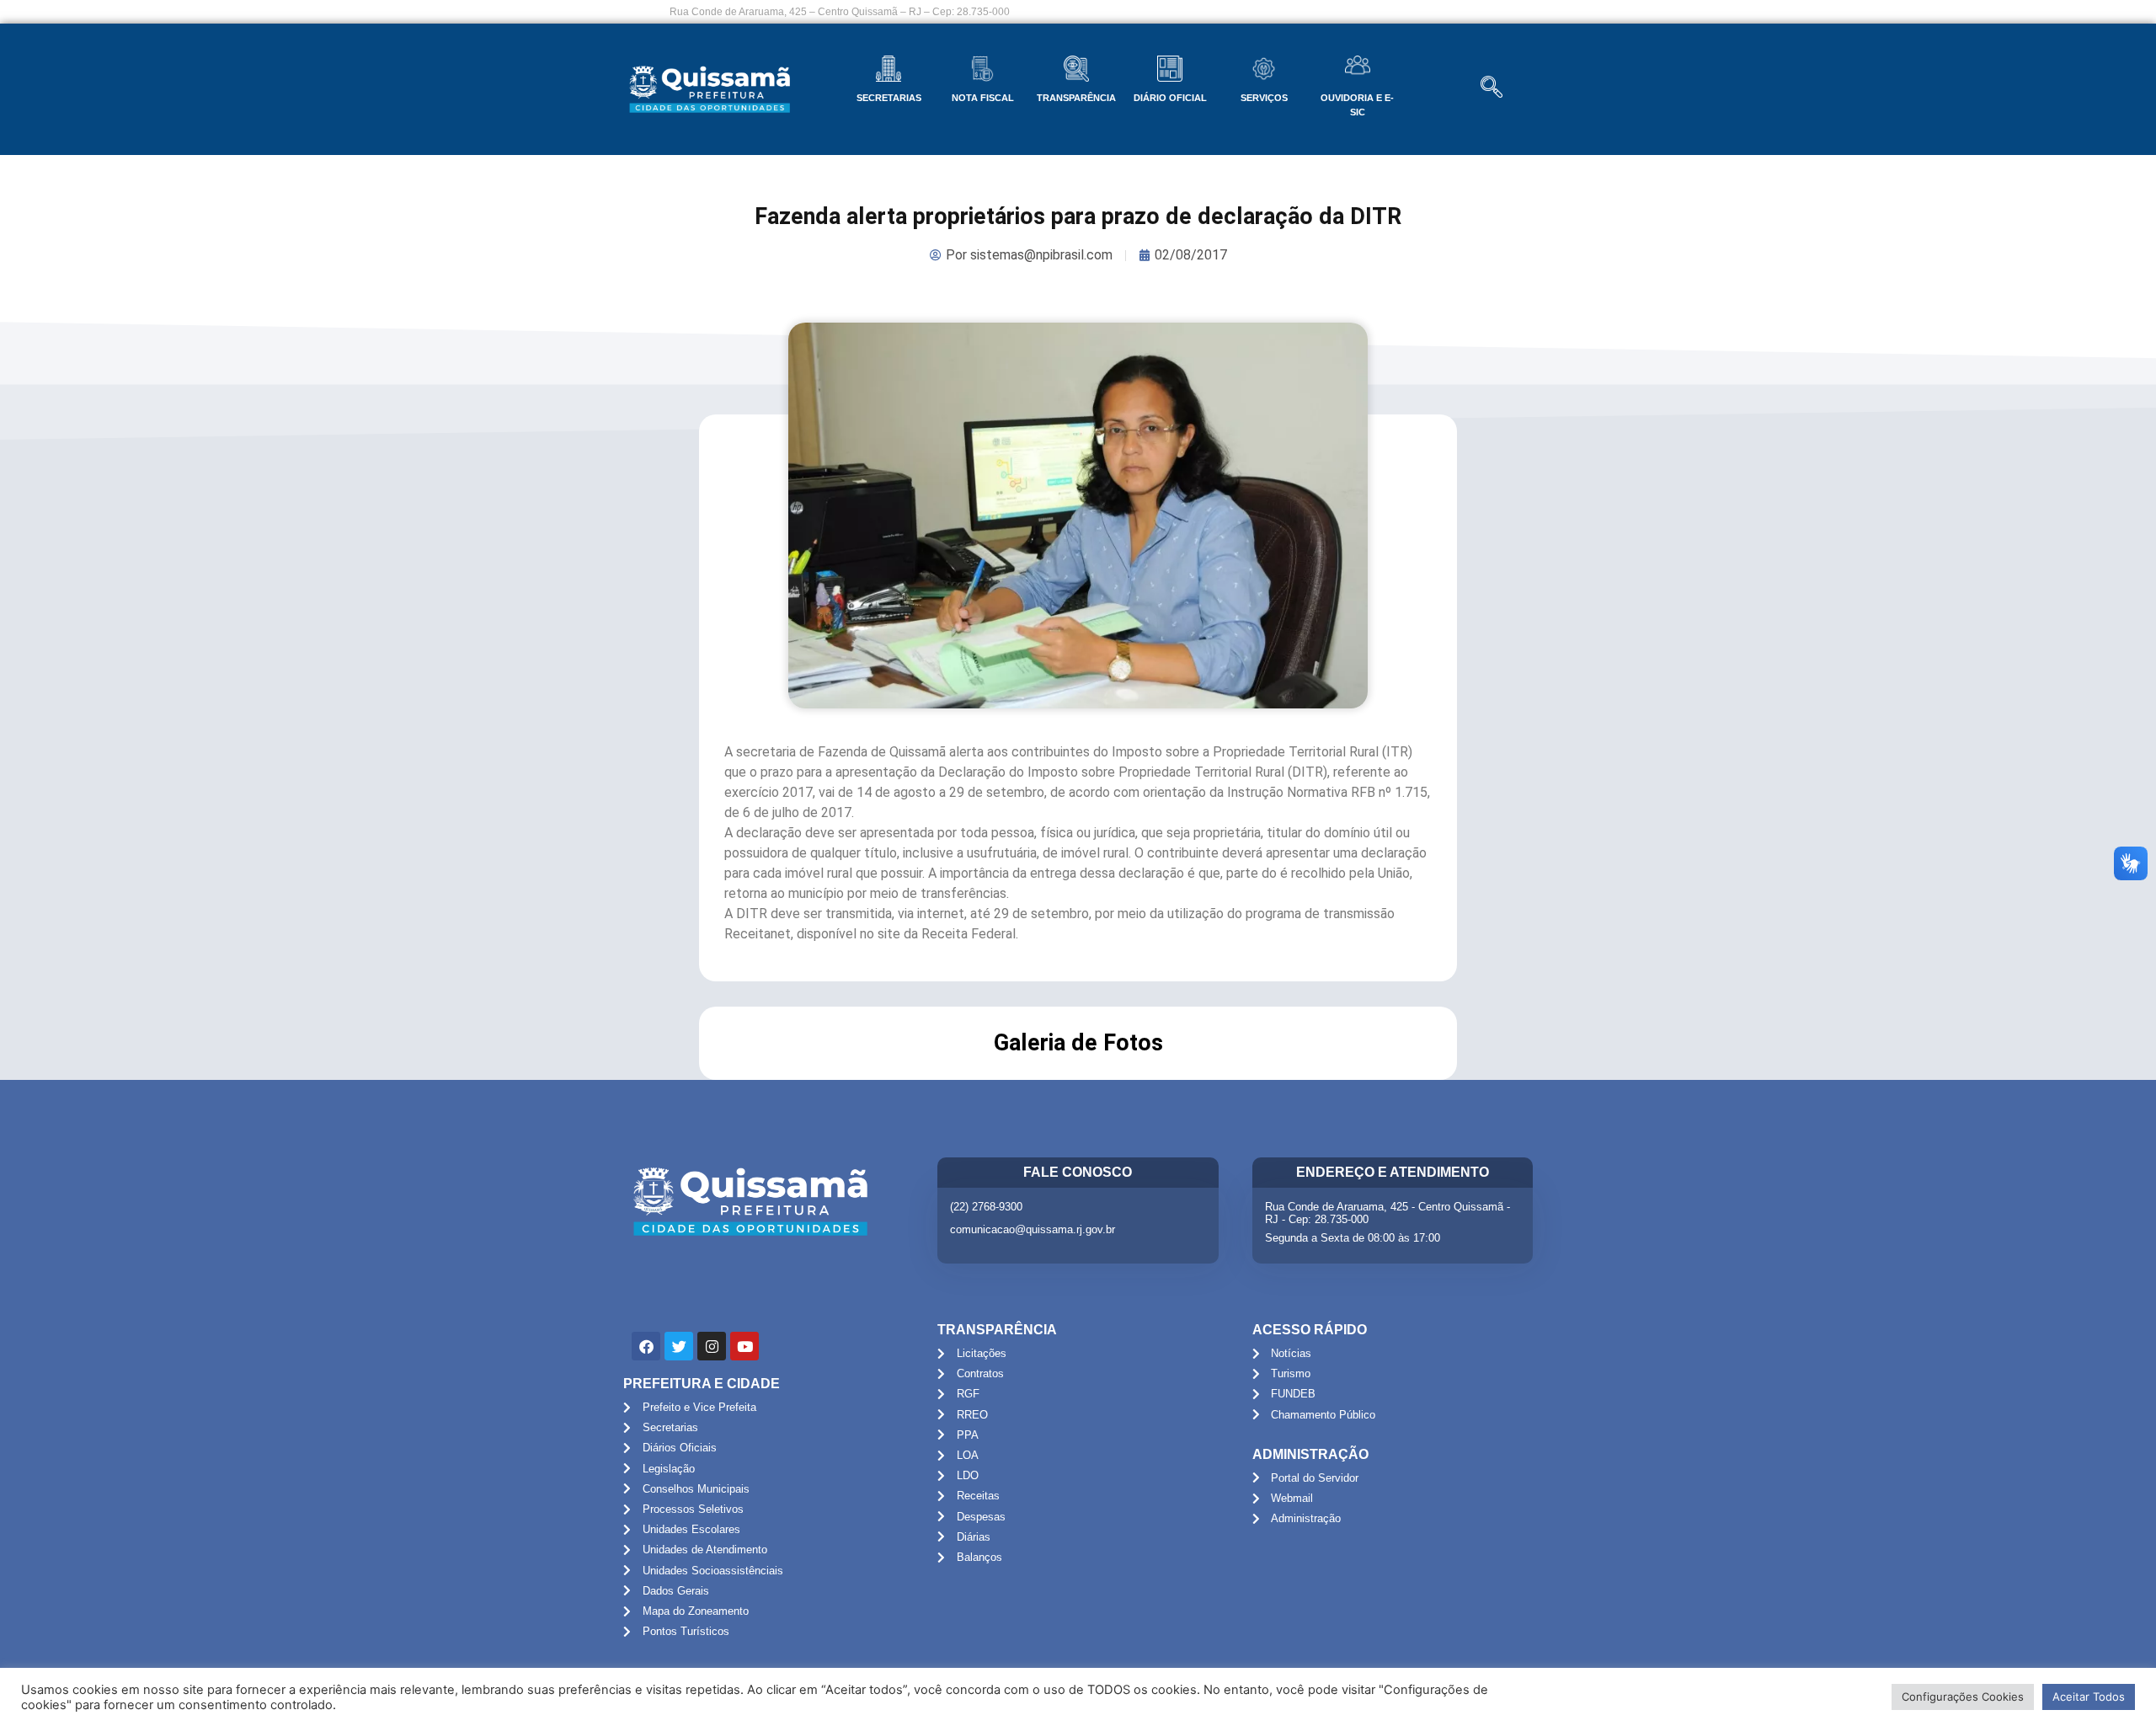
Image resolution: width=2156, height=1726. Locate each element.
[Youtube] (744, 1346)
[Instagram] (712, 1346)
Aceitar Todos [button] (2089, 1697)
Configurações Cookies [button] (1963, 1697)
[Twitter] (679, 1346)
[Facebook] (646, 1346)
